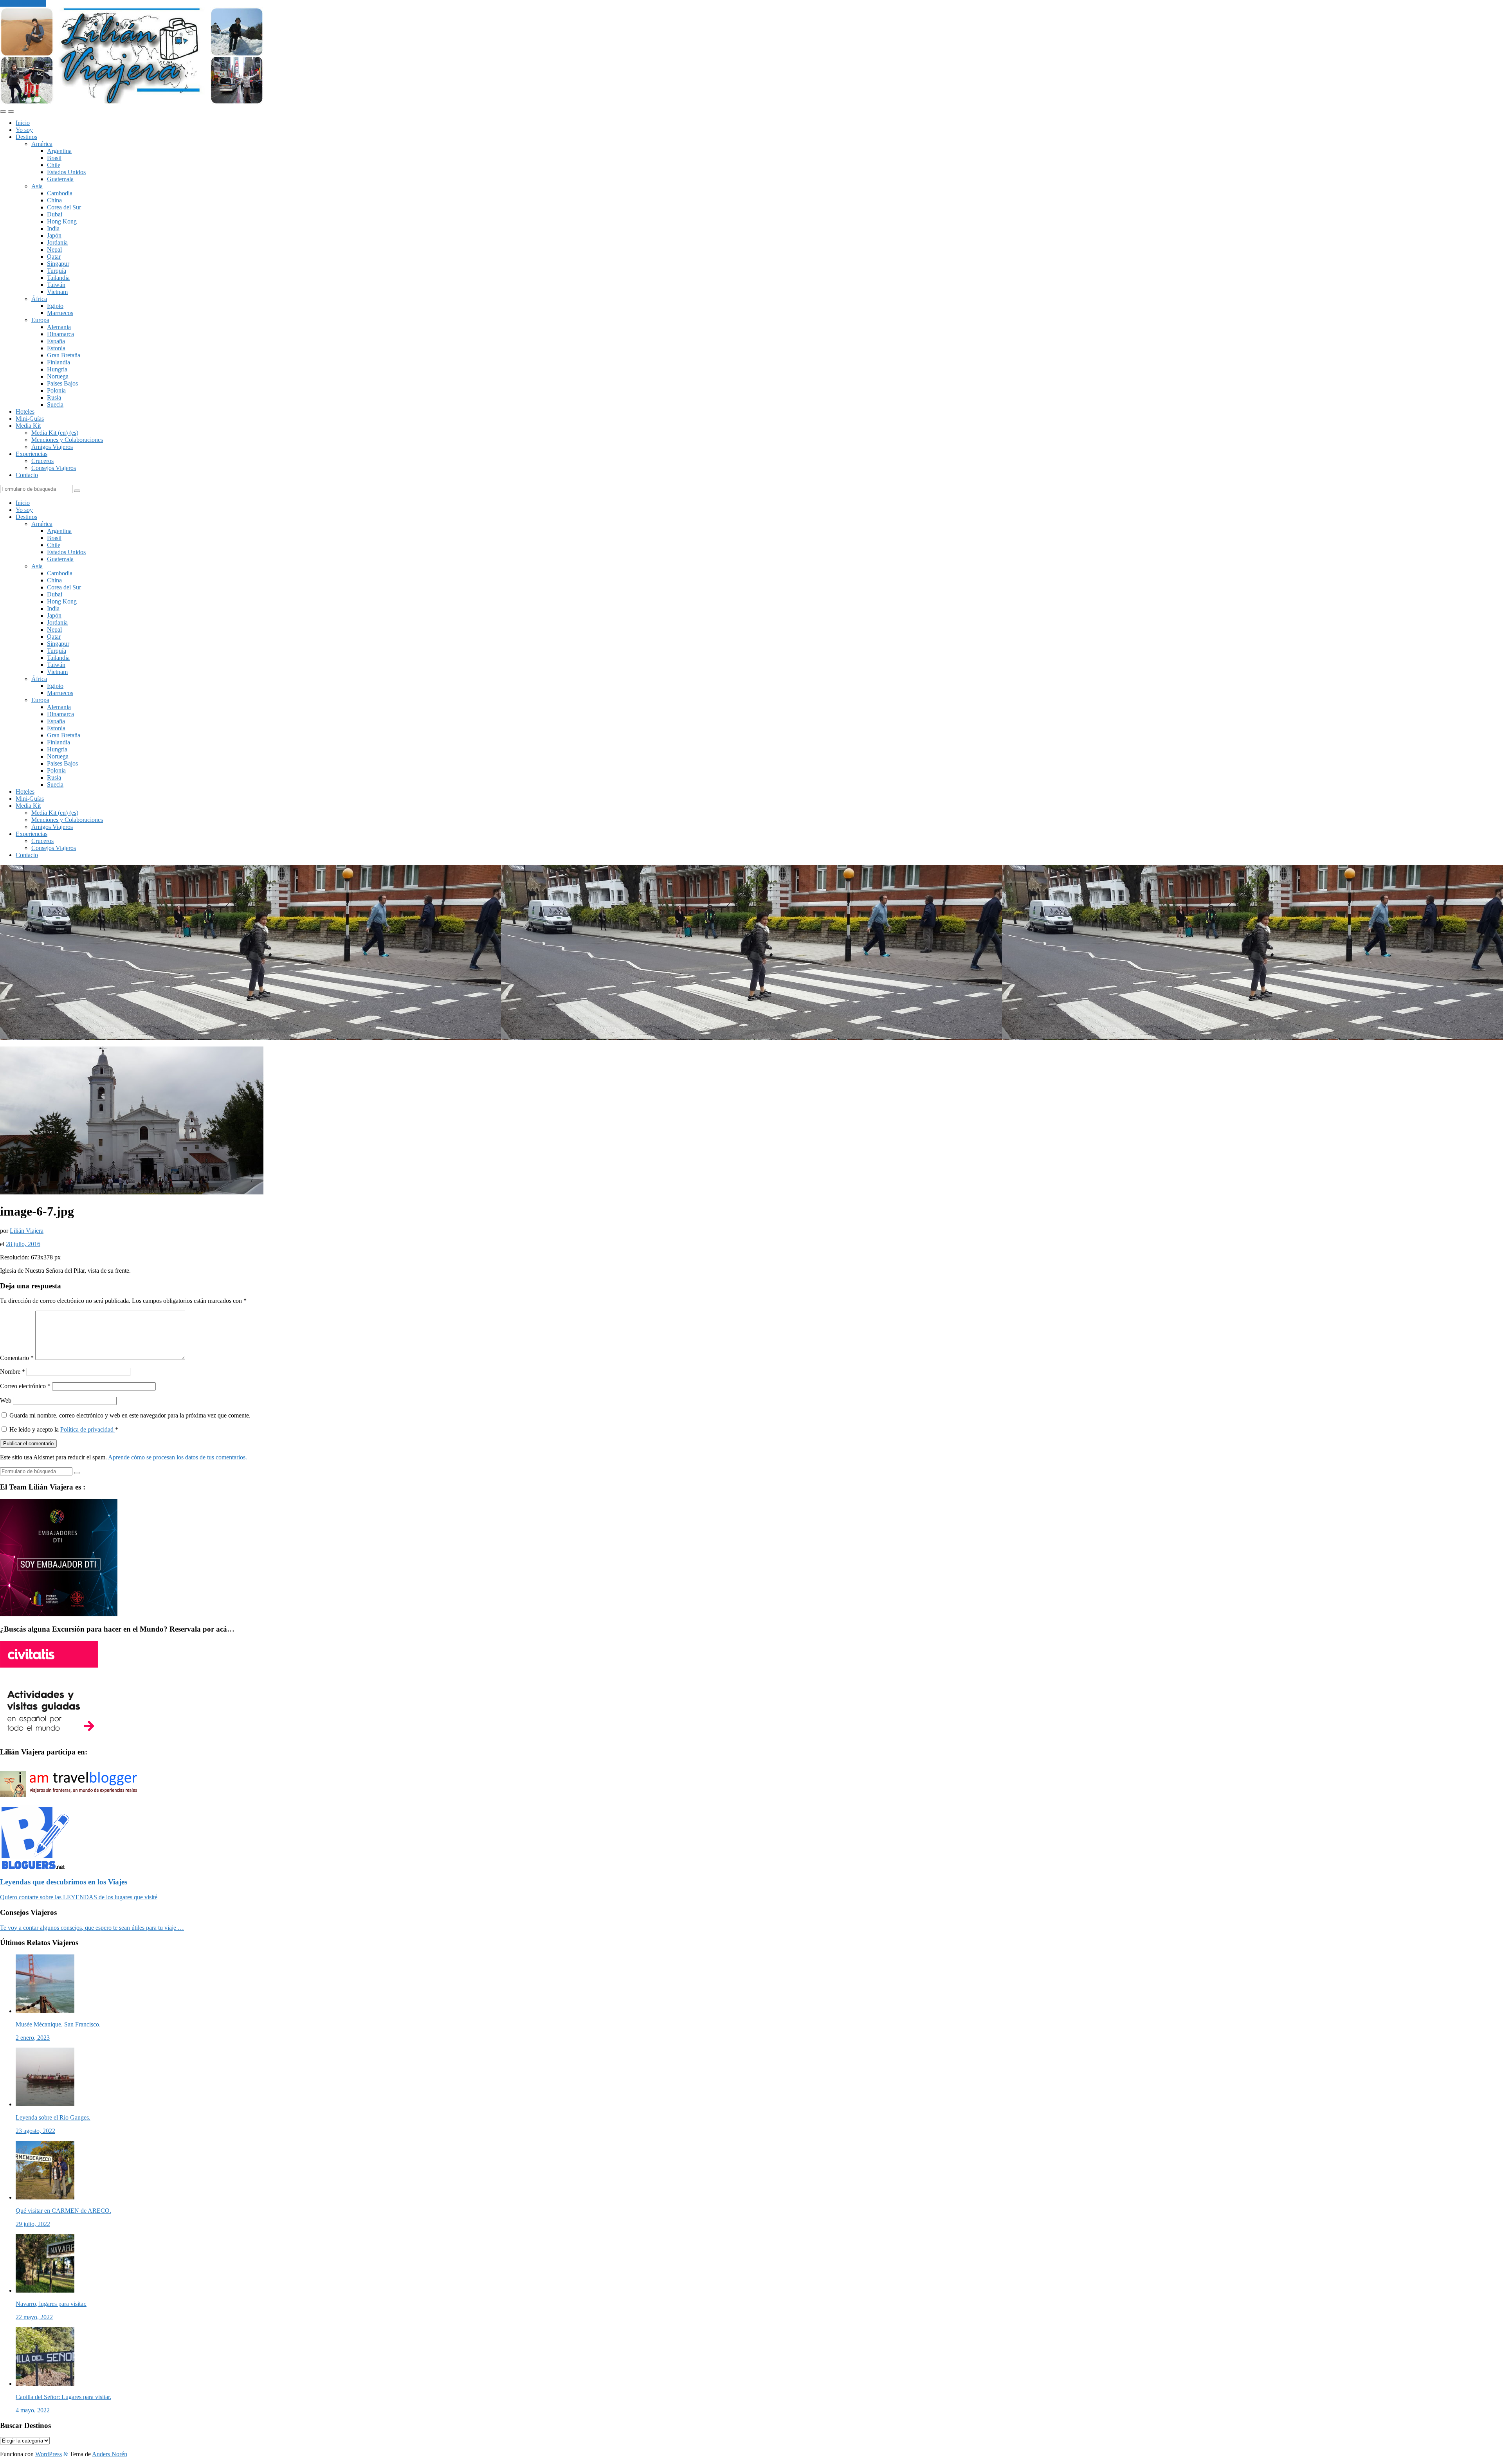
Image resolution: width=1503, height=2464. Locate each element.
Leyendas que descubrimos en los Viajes (64, 1882)
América (42, 144)
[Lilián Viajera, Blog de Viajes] (132, 102)
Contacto (27, 475)
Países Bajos (62, 383)
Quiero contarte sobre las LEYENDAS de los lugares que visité (79, 1897)
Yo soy (24, 130)
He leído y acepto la (64, 1429)
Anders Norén (110, 2454)
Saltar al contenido (23, 3)
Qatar (54, 257)
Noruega (58, 376)
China (54, 200)
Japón (54, 235)
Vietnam (57, 292)
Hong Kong (62, 221)
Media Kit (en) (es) (55, 433)
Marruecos (60, 313)
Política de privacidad (88, 1429)
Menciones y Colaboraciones (67, 440)
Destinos (26, 137)
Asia (37, 186)
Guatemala (60, 179)
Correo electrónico (25, 1386)
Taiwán (56, 285)
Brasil (54, 158)
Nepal (54, 249)
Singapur (58, 264)
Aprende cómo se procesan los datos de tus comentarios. (178, 1457)
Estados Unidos (66, 172)
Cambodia (60, 193)
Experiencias (32, 454)
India (53, 228)
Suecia (55, 404)
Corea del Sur (64, 207)
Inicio (23, 123)
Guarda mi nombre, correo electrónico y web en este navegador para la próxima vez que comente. (130, 1415)
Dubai (55, 214)
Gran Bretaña (64, 355)
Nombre (13, 1372)
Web (6, 1400)
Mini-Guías (30, 419)
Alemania (59, 327)
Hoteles (25, 412)
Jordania (57, 242)
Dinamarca (60, 334)
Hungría (57, 369)
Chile (54, 165)
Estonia (56, 348)
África (39, 299)
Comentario (17, 1358)
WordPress (49, 2454)
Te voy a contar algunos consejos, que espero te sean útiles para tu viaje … (92, 1928)
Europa (40, 320)
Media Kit (28, 426)
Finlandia (59, 362)
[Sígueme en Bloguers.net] (35, 1867)
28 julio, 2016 (23, 1244)
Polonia (56, 390)
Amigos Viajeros (52, 447)
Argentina (59, 151)
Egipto (55, 306)
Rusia (54, 397)
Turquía (57, 271)
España (56, 341)
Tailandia (58, 278)
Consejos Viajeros (54, 468)
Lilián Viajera (27, 1231)
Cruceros (42, 461)
